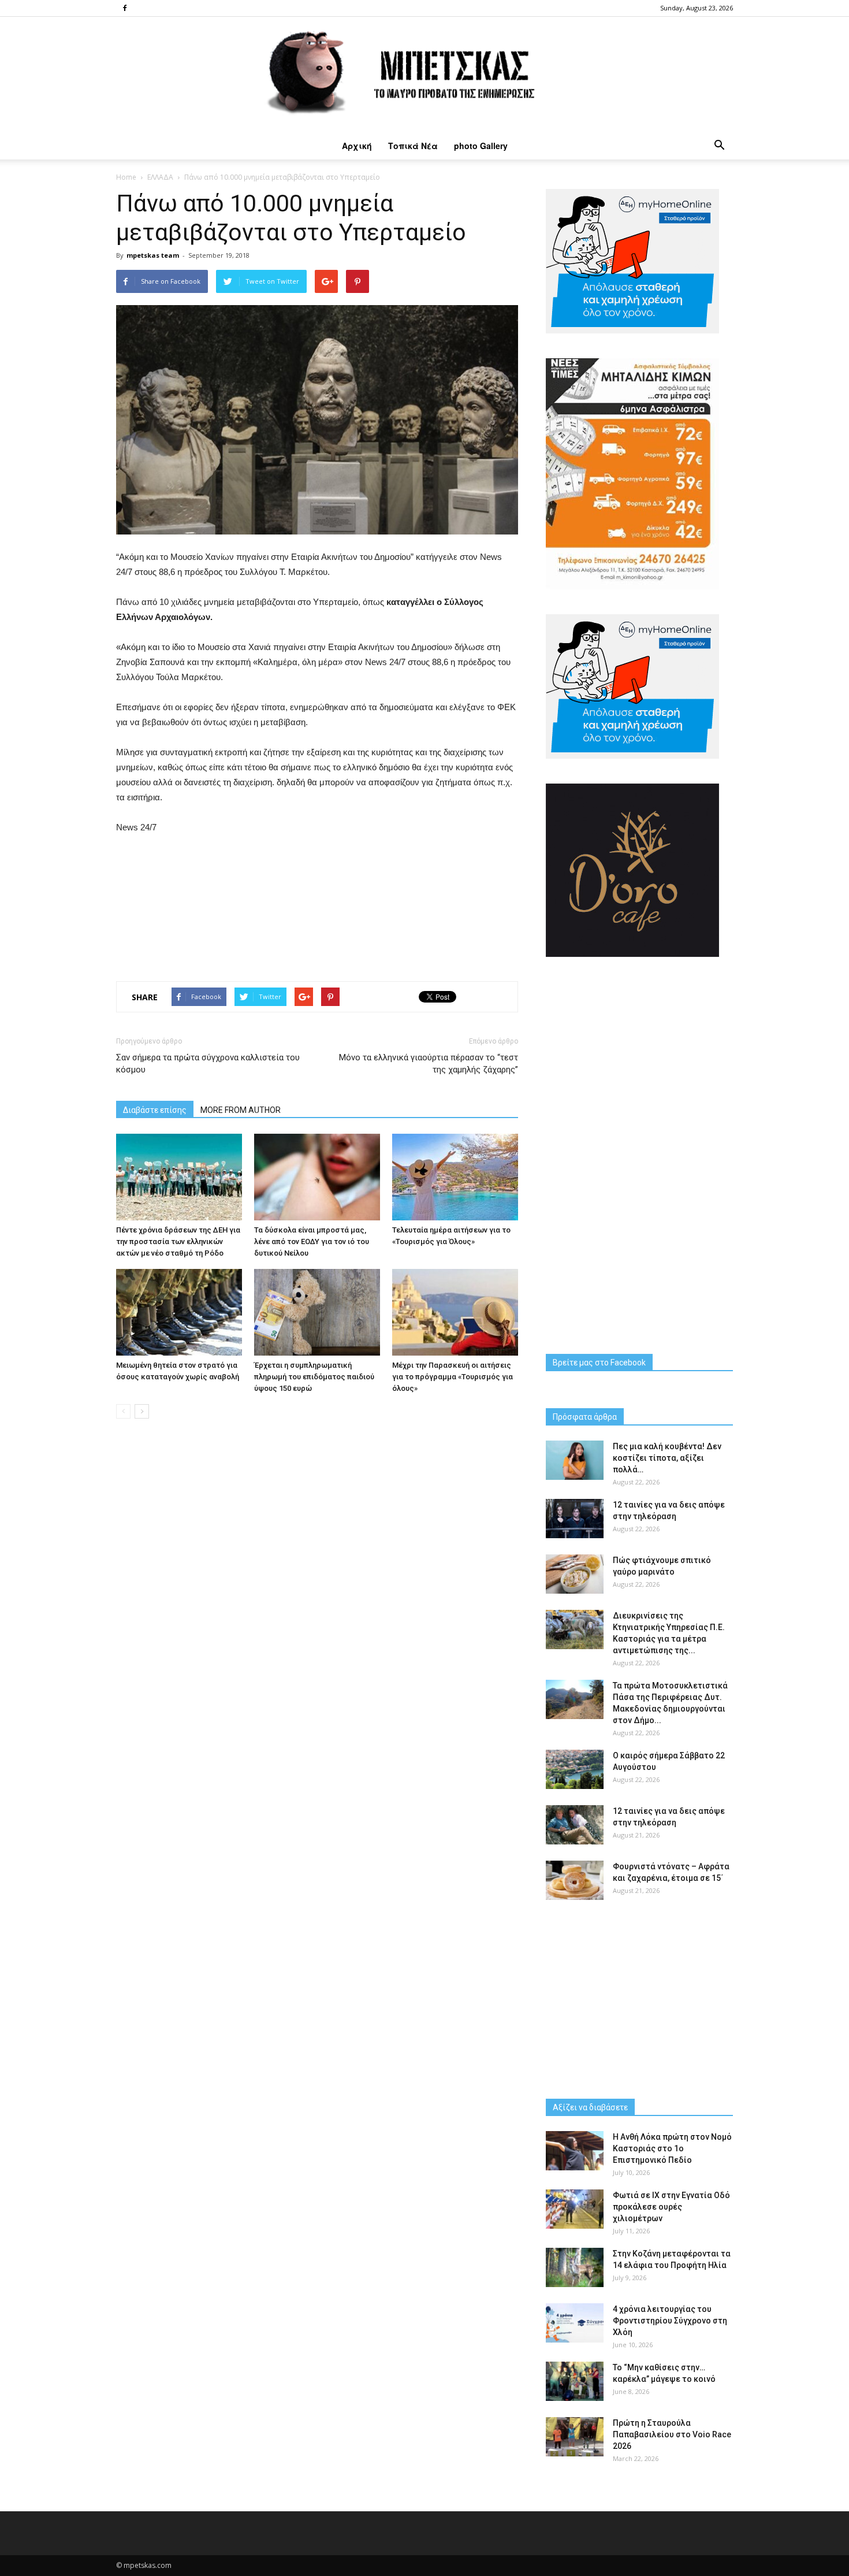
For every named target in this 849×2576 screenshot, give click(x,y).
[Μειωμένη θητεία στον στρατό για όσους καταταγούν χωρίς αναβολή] (179, 1312)
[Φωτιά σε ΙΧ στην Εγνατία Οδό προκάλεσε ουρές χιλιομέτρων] (575, 2209)
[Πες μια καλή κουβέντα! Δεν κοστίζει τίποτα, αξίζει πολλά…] (575, 1460)
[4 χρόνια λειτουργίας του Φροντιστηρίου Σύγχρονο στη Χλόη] (575, 2323)
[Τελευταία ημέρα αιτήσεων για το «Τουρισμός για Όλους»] (455, 1177)
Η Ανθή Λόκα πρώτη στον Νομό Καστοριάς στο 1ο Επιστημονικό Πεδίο (672, 2148)
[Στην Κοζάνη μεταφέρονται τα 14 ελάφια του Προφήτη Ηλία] (575, 2268)
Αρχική (357, 146)
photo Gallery (481, 146)
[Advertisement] (317, 905)
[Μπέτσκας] (425, 74)
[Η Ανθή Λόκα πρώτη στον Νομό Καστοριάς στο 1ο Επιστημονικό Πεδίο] (575, 2151)
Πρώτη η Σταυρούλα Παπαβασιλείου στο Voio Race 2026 (672, 2434)
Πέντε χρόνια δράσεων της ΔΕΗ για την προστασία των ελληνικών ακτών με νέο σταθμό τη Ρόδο (178, 1241)
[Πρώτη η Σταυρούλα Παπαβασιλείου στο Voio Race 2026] (575, 2437)
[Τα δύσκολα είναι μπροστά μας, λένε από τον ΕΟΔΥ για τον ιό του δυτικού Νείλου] (317, 1177)
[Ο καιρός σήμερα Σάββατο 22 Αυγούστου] (575, 1770)
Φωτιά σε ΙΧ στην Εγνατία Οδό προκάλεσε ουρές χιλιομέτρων (671, 2207)
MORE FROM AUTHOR (241, 1110)
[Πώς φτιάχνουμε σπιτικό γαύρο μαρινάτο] (575, 1574)
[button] (719, 146)
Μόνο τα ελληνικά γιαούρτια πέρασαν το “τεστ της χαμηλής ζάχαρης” (429, 1064)
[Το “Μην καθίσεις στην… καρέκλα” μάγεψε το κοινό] (575, 2382)
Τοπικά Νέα (413, 146)
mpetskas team (153, 255)
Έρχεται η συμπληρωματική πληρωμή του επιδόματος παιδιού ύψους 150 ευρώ (314, 1377)
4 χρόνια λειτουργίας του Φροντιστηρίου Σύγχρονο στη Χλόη (670, 2321)
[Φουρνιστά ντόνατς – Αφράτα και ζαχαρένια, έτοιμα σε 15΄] (575, 1881)
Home (126, 177)
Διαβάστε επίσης (155, 1110)
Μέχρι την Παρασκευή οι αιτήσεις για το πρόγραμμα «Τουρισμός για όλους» (453, 1377)
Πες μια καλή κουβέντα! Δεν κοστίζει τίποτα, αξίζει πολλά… (667, 1458)
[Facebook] (125, 8)
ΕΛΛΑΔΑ (160, 177)
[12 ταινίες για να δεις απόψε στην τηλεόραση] (575, 1519)
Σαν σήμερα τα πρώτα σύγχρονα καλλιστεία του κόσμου (208, 1064)
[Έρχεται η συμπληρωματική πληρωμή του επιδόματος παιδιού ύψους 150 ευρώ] (317, 1312)
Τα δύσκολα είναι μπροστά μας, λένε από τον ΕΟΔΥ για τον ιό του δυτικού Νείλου (312, 1241)
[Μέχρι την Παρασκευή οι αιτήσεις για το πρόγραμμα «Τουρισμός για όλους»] (455, 1312)
